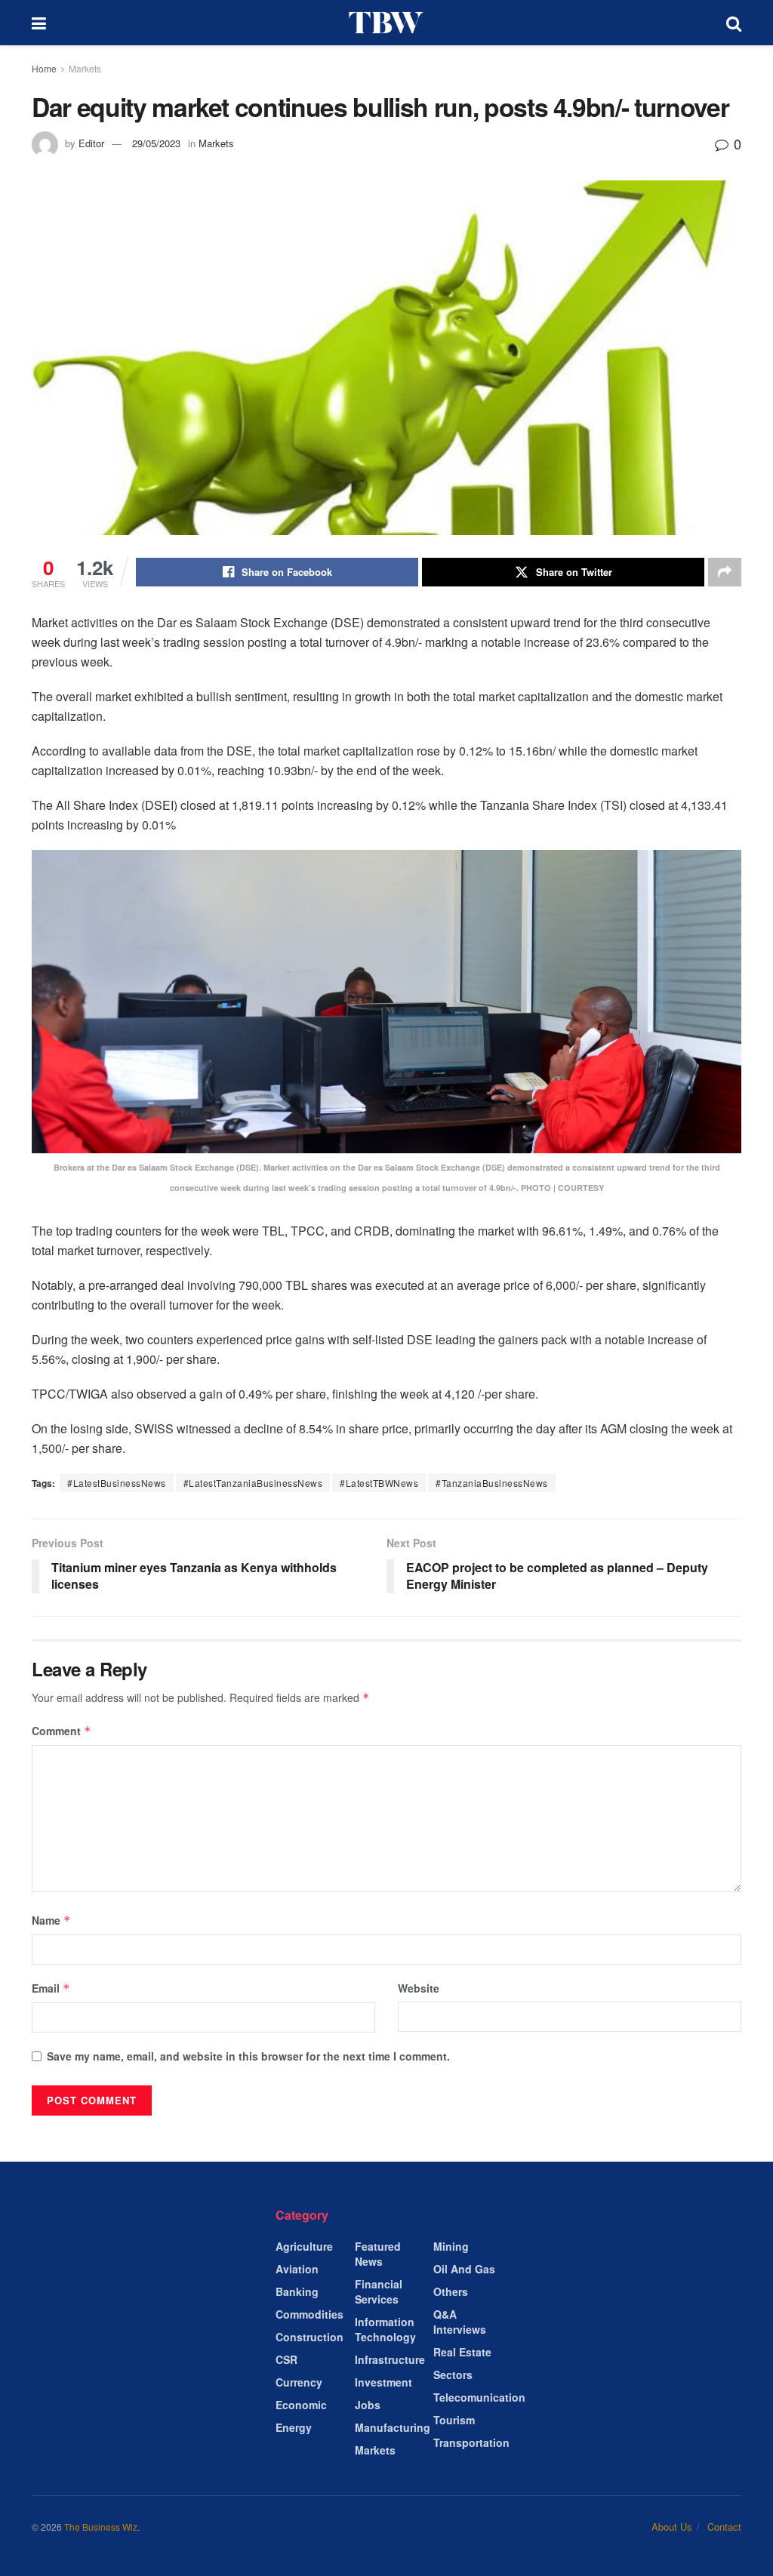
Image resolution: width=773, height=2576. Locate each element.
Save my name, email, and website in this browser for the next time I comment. (248, 2056)
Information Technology (385, 2329)
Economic (301, 2405)
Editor (91, 143)
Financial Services (379, 2291)
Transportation (471, 2442)
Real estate (462, 2352)
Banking (297, 2291)
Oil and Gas (464, 2269)
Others (451, 2291)
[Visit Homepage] (386, 23)
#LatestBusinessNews (117, 1483)
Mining (451, 2246)
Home (44, 68)
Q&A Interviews (460, 2322)
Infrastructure (390, 2359)
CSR (286, 2359)
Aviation (297, 2269)
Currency (299, 2382)
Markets (85, 68)
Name (51, 1920)
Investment (383, 2382)
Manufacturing (393, 2427)
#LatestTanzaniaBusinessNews (253, 1483)
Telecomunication (479, 2397)
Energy (294, 2427)
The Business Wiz (101, 2527)
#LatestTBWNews (379, 1483)
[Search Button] (734, 23)
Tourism (454, 2420)
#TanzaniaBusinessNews (492, 1483)
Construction (310, 2337)
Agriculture (304, 2246)
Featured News (378, 2254)
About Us (672, 2527)
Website (419, 1988)
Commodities (310, 2314)
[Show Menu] (39, 23)
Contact (724, 2527)
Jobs (368, 2405)
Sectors (453, 2374)
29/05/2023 (156, 143)
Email (51, 1988)
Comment (62, 1731)
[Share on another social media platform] (725, 572)
